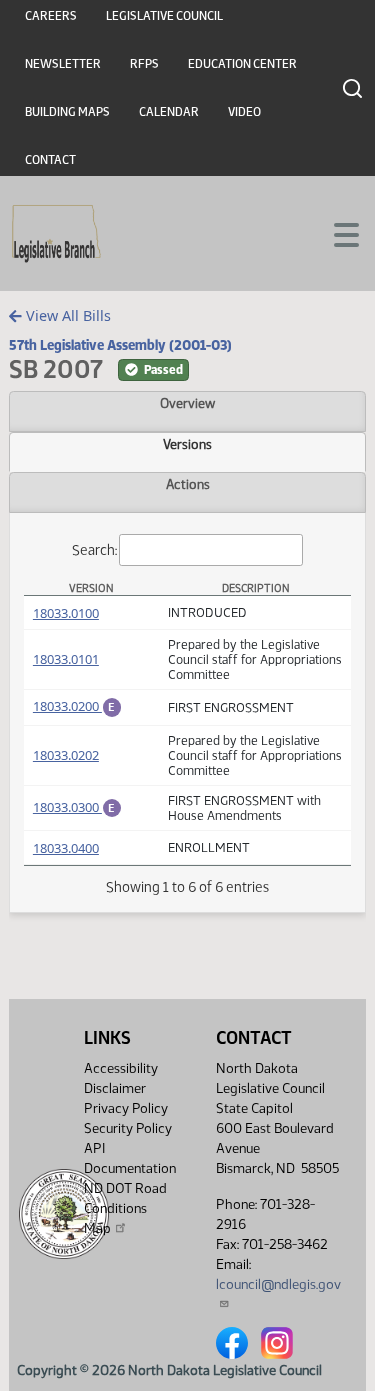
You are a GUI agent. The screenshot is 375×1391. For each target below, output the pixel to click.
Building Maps (67, 112)
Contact (50, 160)
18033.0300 (77, 807)
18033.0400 (66, 848)
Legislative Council (164, 16)
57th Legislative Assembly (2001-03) (120, 345)
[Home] (56, 234)
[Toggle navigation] (336, 233)
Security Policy (128, 1128)
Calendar (169, 112)
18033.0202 (66, 755)
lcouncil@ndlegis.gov (278, 1284)
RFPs (144, 64)
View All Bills (66, 315)
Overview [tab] (187, 403)
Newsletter (63, 64)
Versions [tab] (187, 444)
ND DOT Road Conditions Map (125, 1208)
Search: (94, 549)
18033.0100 (66, 613)
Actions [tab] (188, 484)
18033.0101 (66, 659)
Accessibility (121, 1068)
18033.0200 (77, 706)
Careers (51, 16)
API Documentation (130, 1158)
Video (244, 112)
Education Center (242, 64)
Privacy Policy (126, 1108)
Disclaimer (115, 1088)
